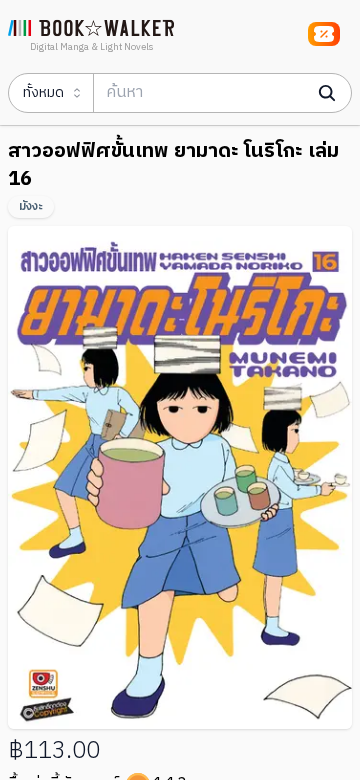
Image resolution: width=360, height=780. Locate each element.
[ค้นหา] (327, 93)
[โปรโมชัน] (324, 34)
